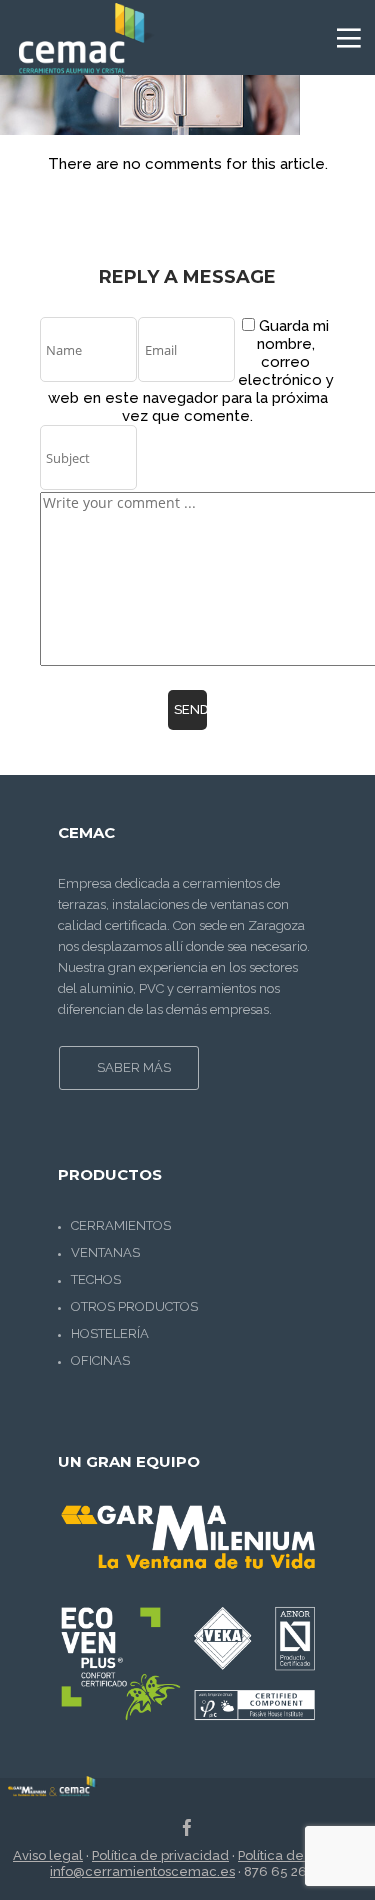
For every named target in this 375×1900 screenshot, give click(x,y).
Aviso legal (48, 1855)
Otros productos (134, 1306)
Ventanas (105, 1252)
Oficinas (100, 1360)
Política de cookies (297, 1855)
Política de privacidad (160, 1855)
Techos (96, 1279)
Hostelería (110, 1333)
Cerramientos (121, 1225)
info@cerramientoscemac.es (142, 1871)
